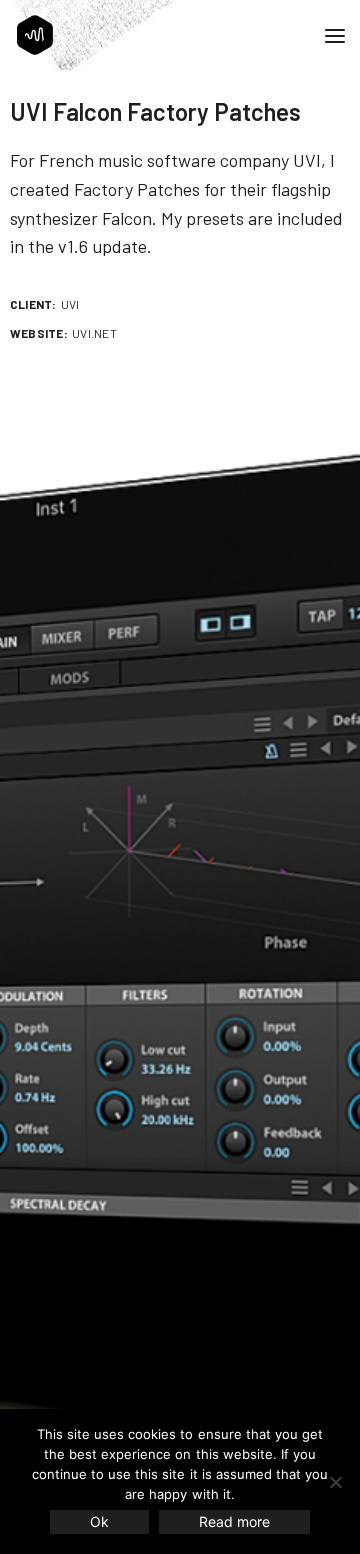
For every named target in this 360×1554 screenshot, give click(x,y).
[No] (335, 1482)
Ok (99, 1521)
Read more (234, 1521)
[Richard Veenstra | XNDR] (35, 35)
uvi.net (94, 333)
